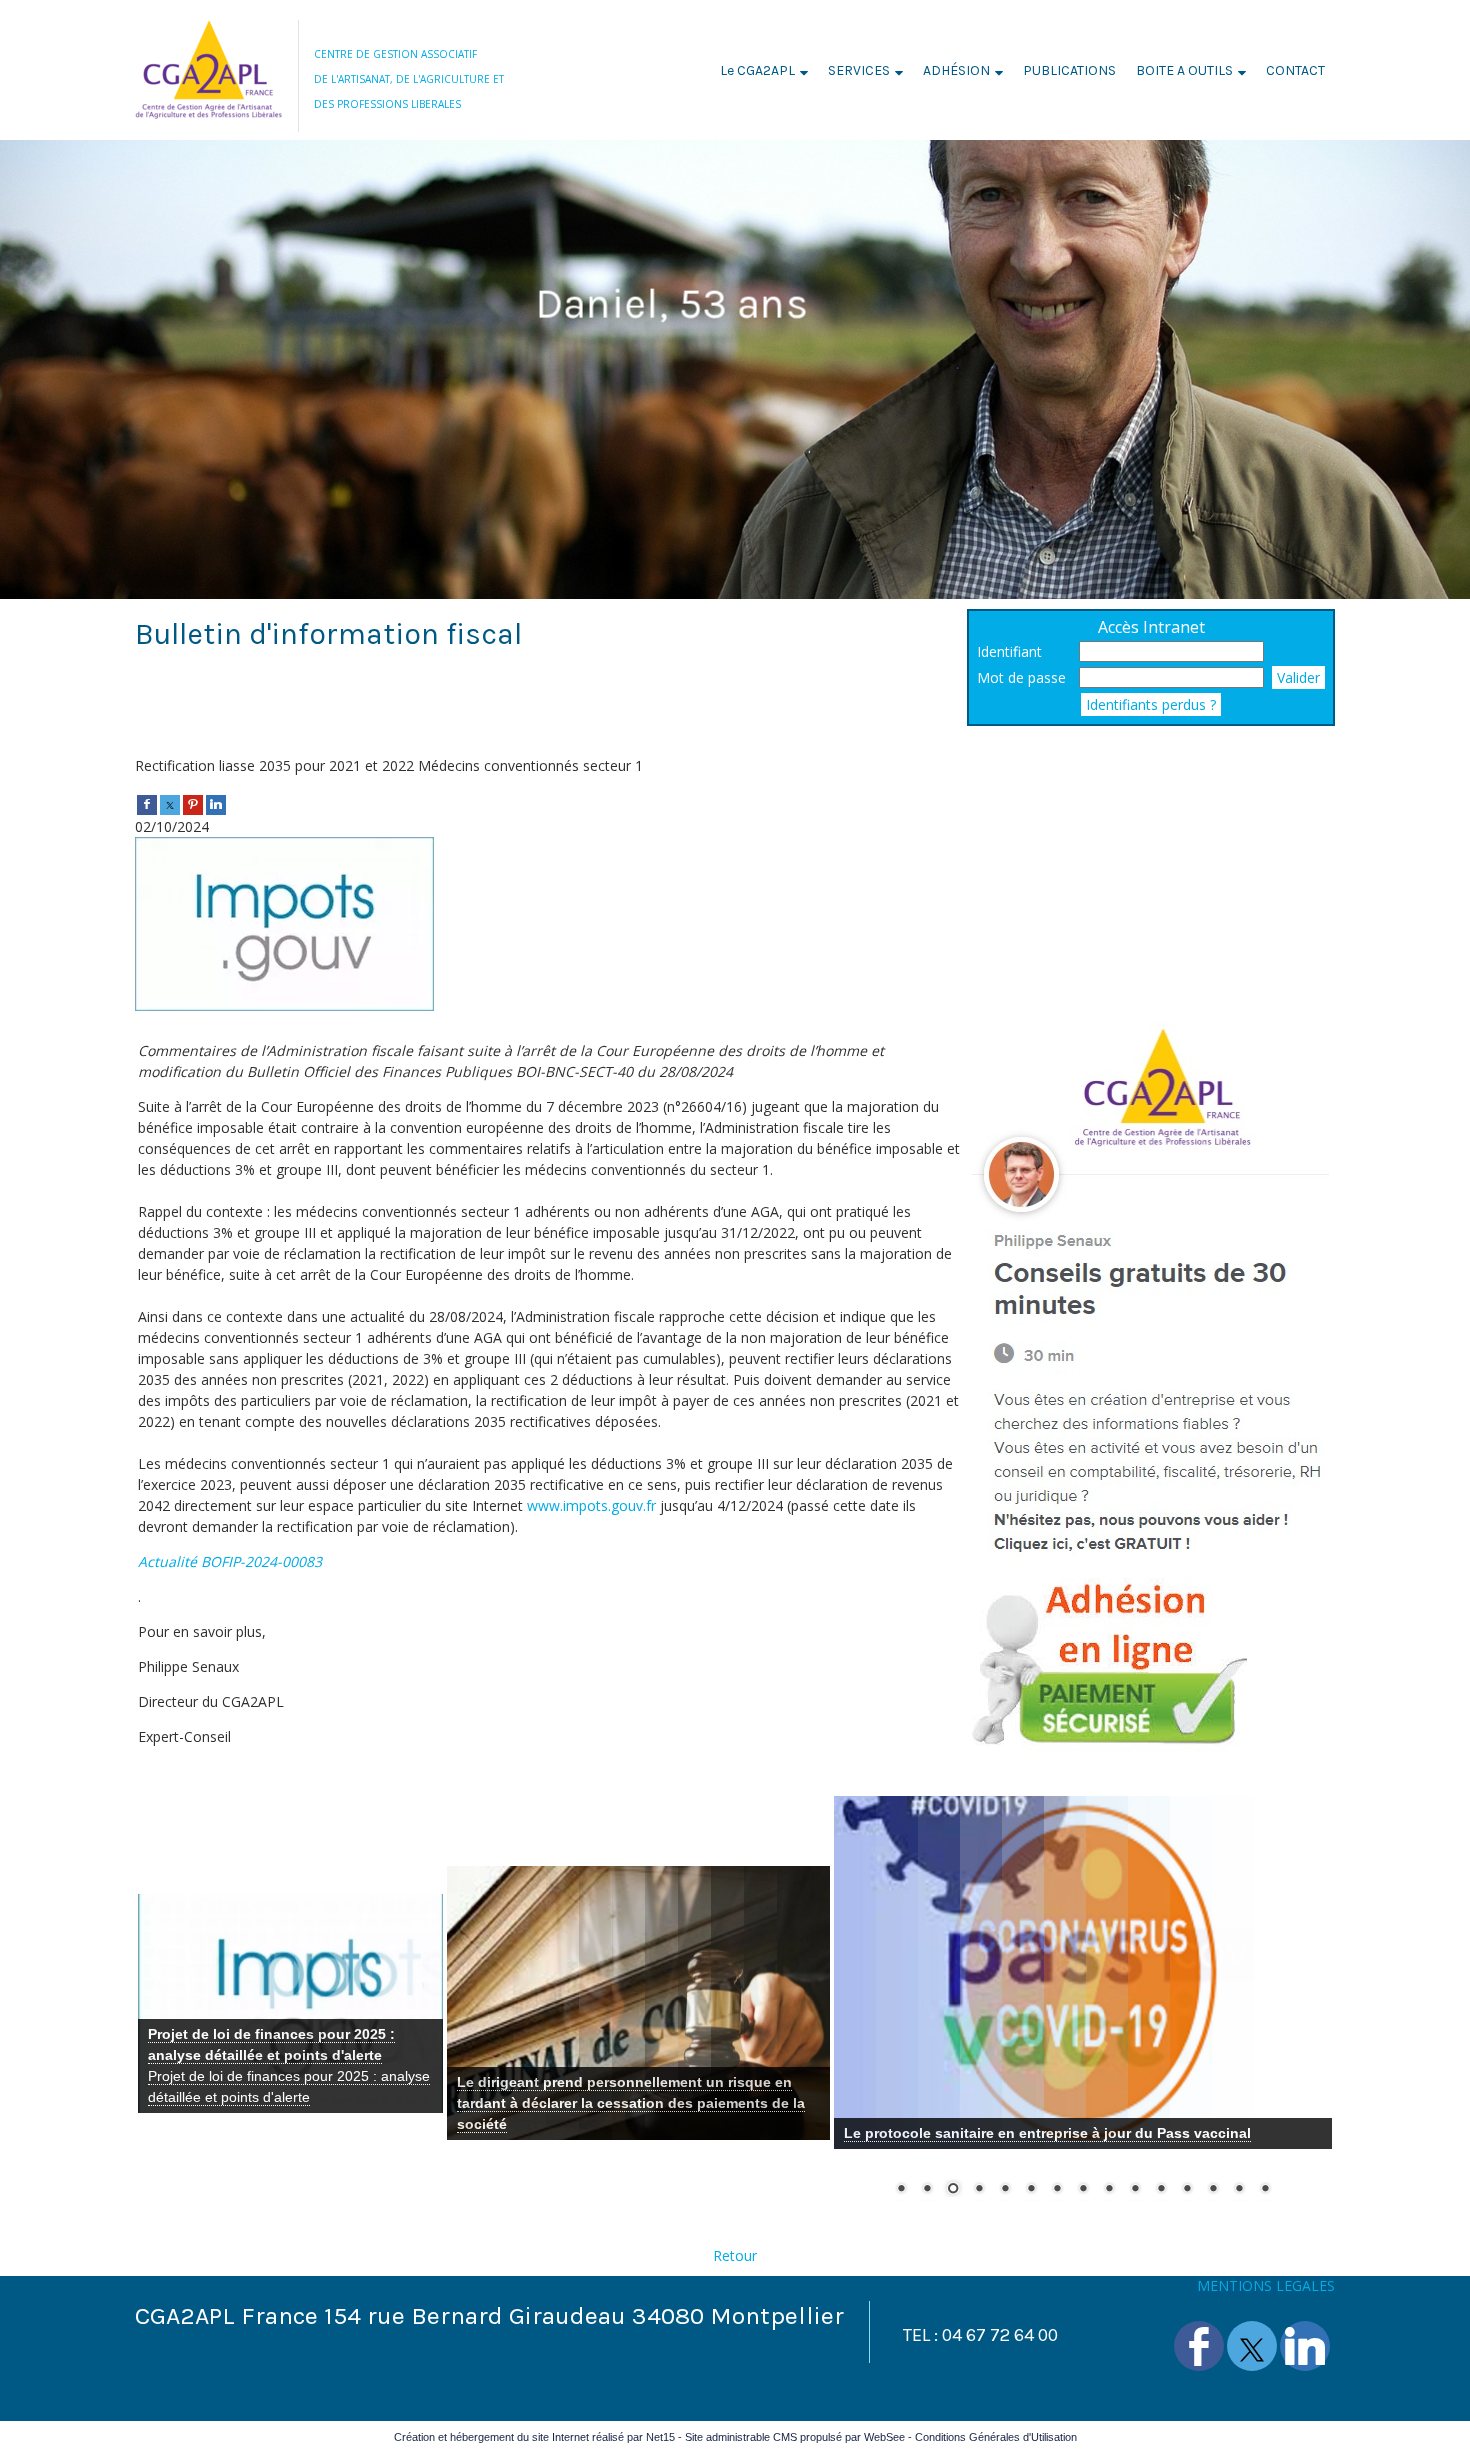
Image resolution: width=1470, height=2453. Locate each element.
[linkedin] (216, 803)
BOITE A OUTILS (1184, 70)
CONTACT (1295, 70)
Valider (1298, 677)
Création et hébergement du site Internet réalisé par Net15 (534, 2437)
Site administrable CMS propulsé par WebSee (795, 2437)
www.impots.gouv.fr (591, 1505)
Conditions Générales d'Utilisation (996, 2437)
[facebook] (147, 803)
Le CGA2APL (757, 70)
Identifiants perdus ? (1151, 704)
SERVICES (859, 70)
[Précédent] (168, 2007)
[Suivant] (413, 2007)
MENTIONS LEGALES (1266, 2285)
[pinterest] (193, 803)
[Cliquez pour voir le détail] (290, 2003)
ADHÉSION (956, 70)
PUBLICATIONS (1069, 70)
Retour (735, 2255)
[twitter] (170, 803)
